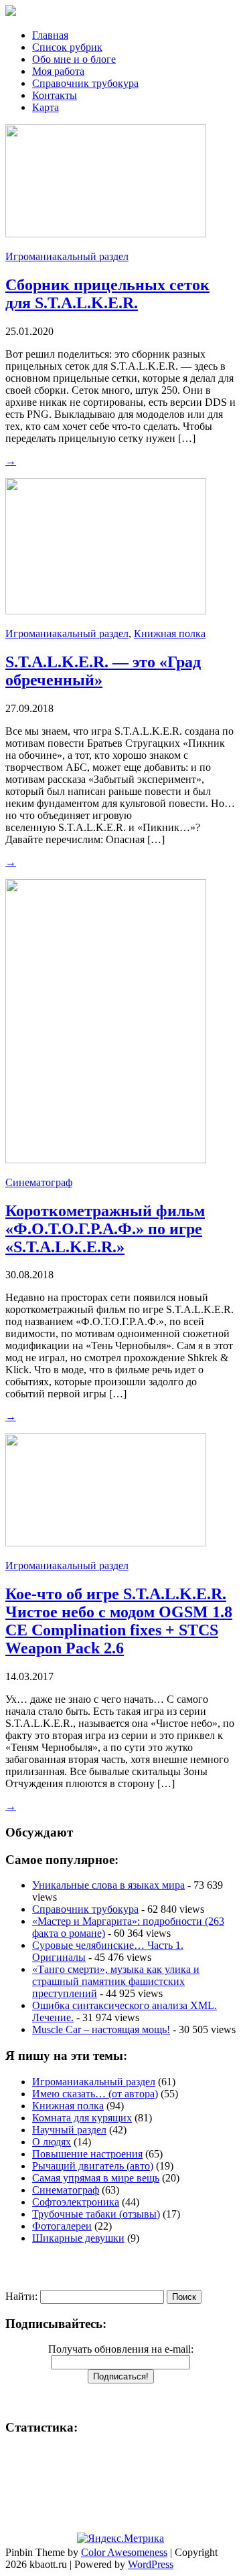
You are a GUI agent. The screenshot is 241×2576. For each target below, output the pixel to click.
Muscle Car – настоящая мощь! (101, 2029)
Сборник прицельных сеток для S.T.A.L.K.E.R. (107, 294)
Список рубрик (67, 47)
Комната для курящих (82, 2118)
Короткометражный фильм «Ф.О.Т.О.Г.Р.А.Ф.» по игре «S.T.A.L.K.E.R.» (105, 1229)
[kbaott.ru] (120, 12)
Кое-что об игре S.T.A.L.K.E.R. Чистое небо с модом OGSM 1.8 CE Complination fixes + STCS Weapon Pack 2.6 (119, 1621)
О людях (52, 2142)
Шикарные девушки (78, 2238)
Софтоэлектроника (76, 2202)
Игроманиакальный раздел (67, 256)
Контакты (55, 95)
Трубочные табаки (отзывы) (96, 2214)
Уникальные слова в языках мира (108, 1885)
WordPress (151, 2564)
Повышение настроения (87, 2154)
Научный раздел (69, 2130)
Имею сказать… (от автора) (95, 2094)
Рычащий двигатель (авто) (93, 2166)
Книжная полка (170, 633)
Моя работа (58, 71)
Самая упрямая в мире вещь (96, 2178)
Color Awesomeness (124, 2552)
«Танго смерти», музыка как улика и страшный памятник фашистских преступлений (116, 1981)
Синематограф (39, 1182)
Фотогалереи (62, 2226)
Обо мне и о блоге (74, 59)
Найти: (21, 2296)
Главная (50, 35)
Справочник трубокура (85, 83)
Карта (46, 107)
